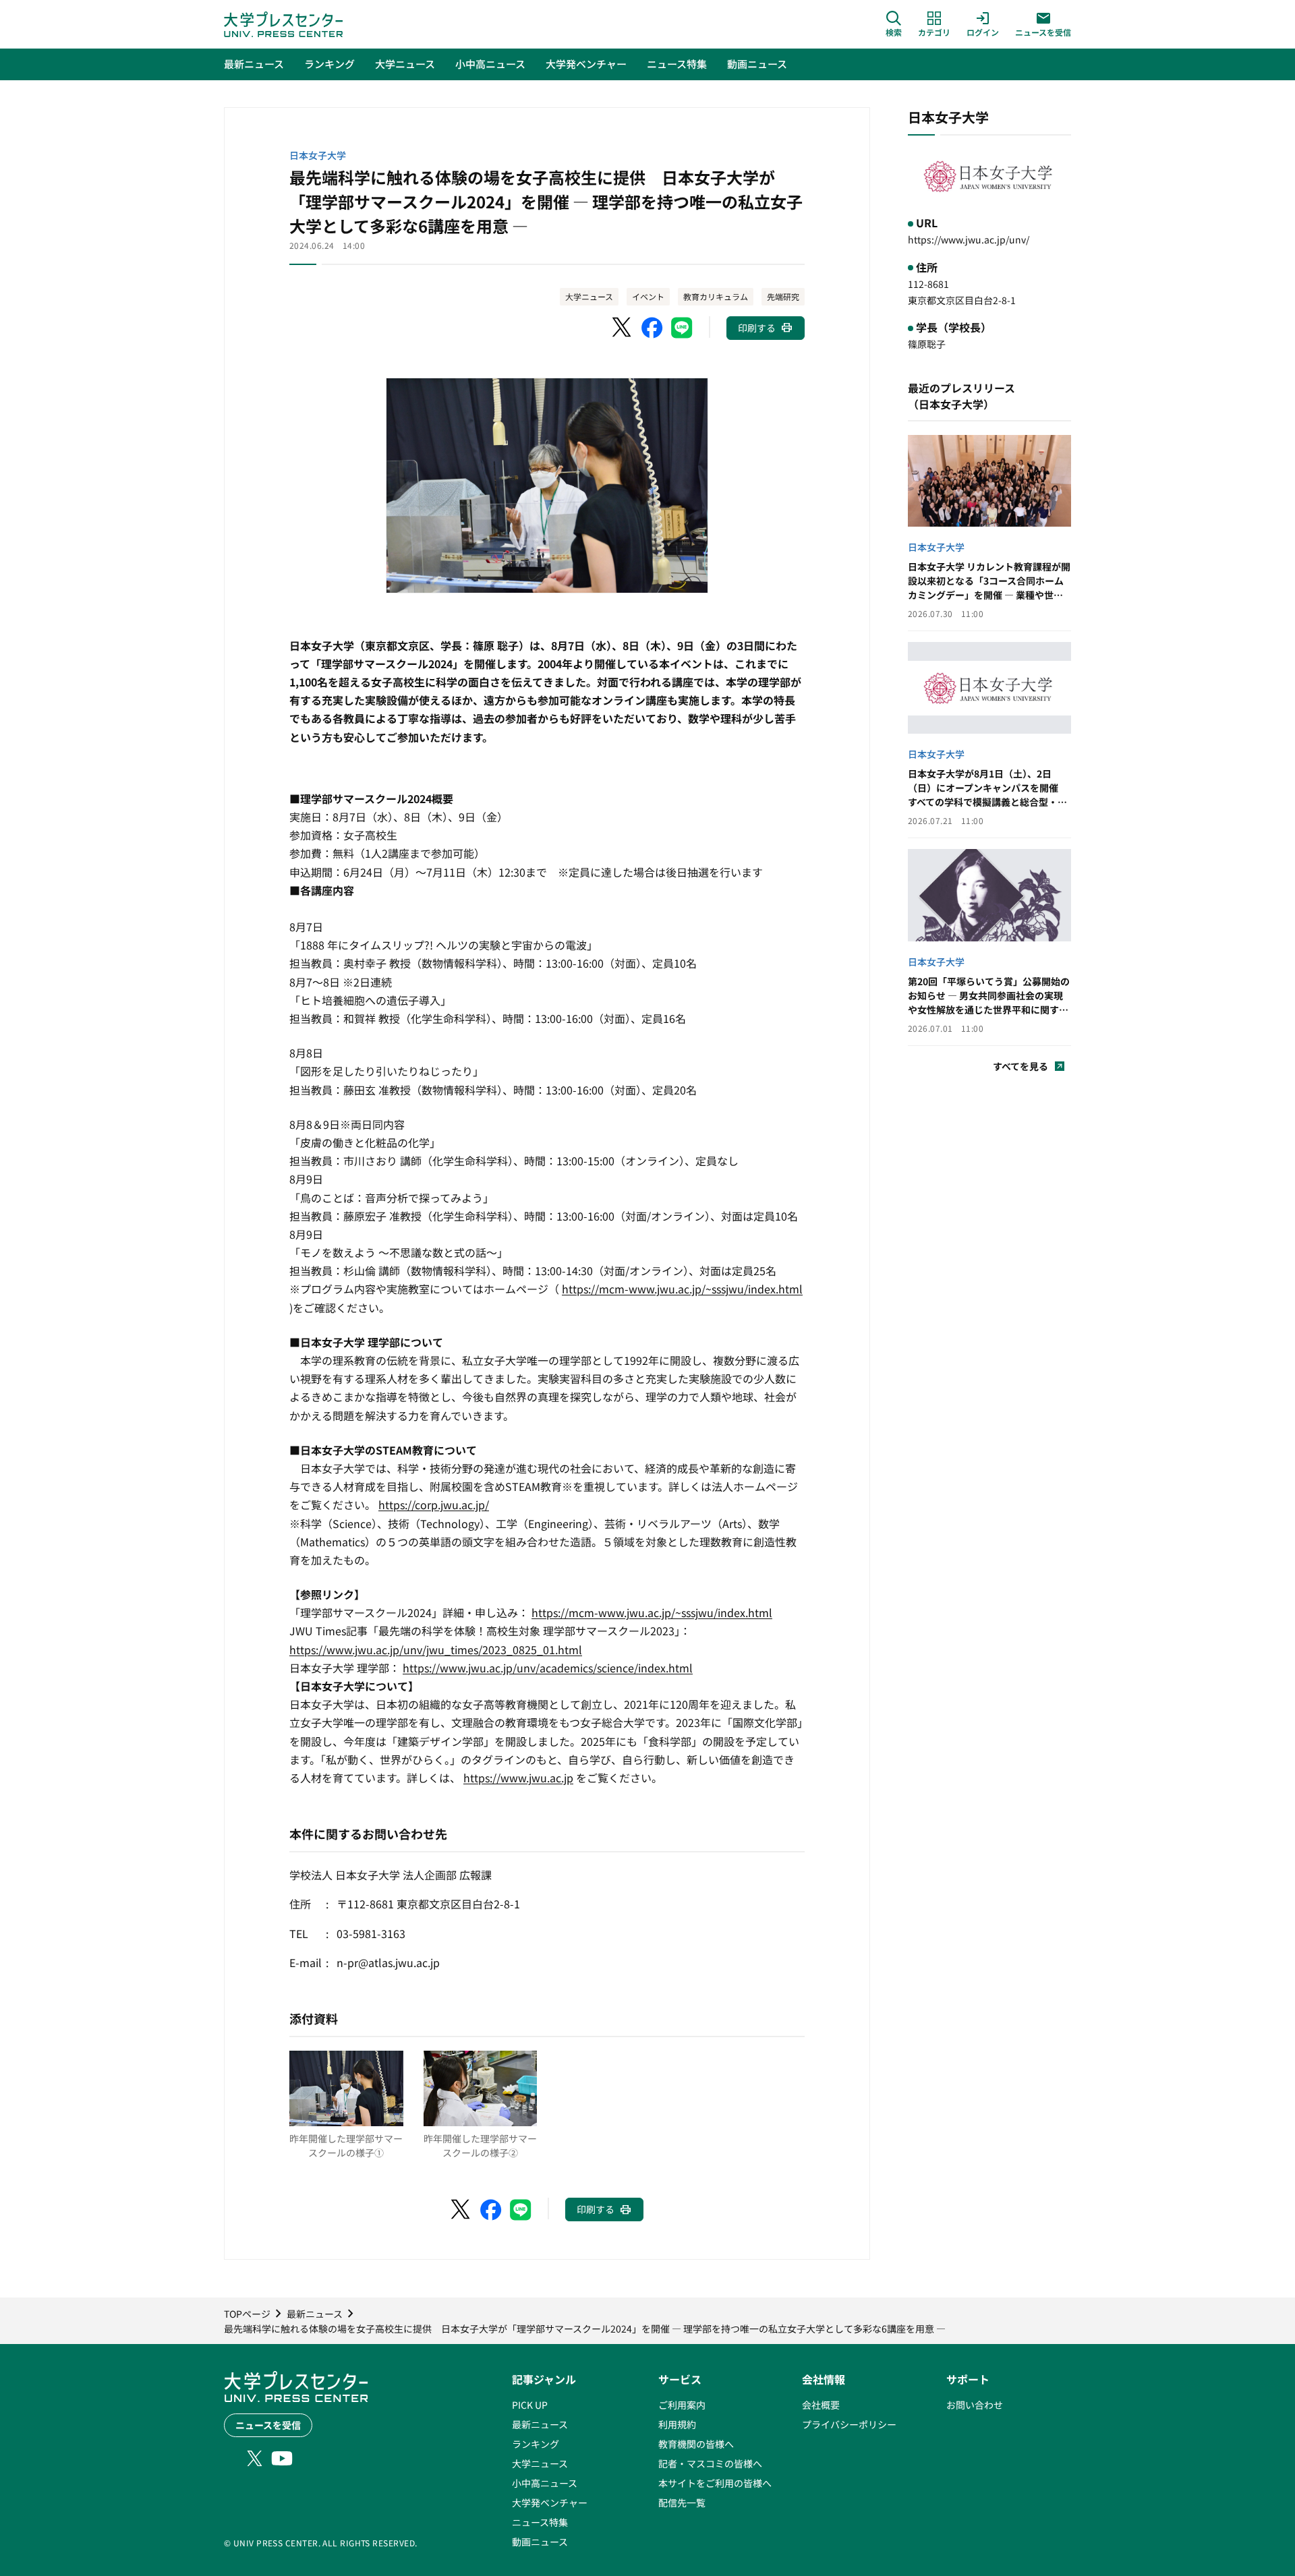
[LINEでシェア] (682, 328)
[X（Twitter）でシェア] (623, 328)
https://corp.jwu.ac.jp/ (434, 1504)
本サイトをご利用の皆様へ (715, 2483)
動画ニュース (540, 2542)
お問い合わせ (975, 2405)
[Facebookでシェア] (652, 328)
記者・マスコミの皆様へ (710, 2463)
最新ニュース (540, 2424)
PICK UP (530, 2405)
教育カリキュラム (716, 296)
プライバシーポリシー (849, 2424)
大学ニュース (589, 296)
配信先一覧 (682, 2502)
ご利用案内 (682, 2405)
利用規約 (677, 2424)
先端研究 (783, 296)
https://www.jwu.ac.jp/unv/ (969, 239)
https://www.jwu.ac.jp (518, 1778)
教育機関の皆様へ (696, 2444)
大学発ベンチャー (550, 2502)
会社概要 (821, 2405)
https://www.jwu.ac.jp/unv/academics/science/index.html (548, 1668)
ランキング (536, 2444)
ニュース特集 (540, 2522)
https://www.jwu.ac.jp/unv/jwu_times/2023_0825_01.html (436, 1649)
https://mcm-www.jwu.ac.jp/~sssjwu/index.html (682, 1289)
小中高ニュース (545, 2483)
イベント (648, 296)
